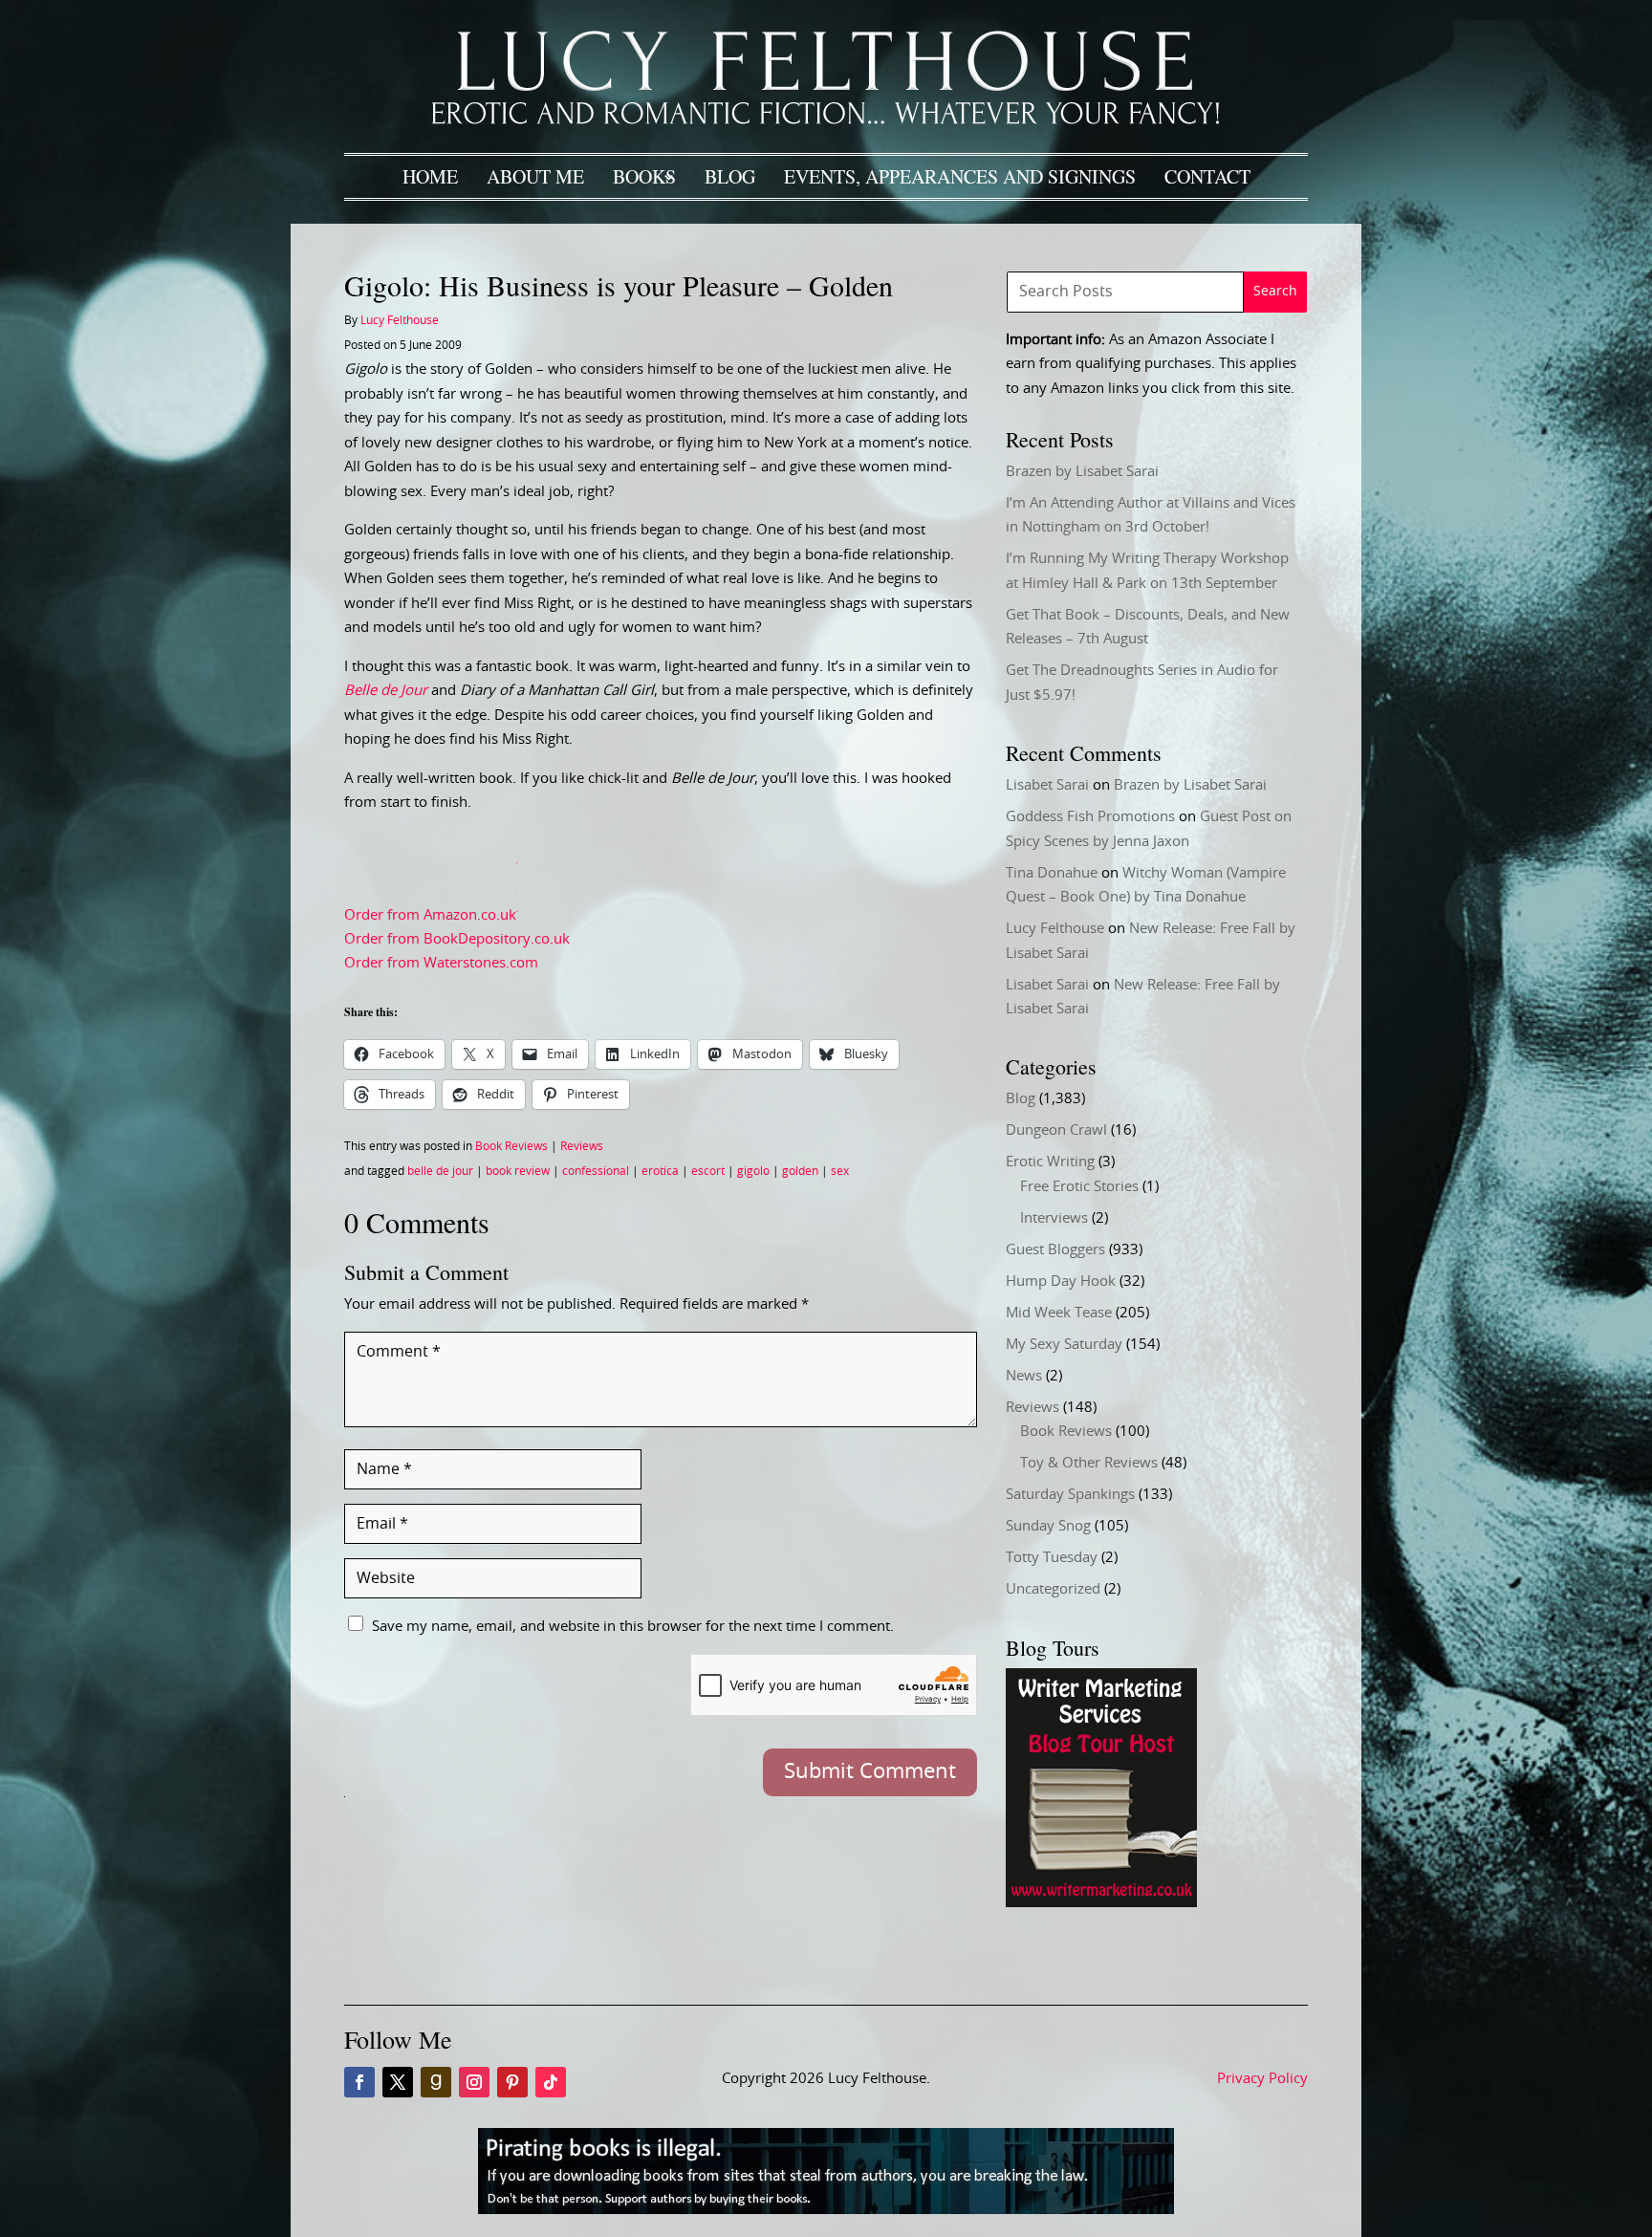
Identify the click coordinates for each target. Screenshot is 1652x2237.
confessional (596, 1171)
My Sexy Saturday (1064, 1345)
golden (800, 1171)
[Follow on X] (398, 2082)
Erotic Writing (1050, 1162)
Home (430, 176)
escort (708, 1171)
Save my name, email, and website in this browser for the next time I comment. (633, 1627)
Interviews (1054, 1218)
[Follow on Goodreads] (436, 2082)
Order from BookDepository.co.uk (457, 939)
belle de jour (440, 1171)
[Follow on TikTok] (551, 2082)
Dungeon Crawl (1056, 1130)
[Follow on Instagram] (474, 2082)
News (1024, 1376)
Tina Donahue (1052, 873)
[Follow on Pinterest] (512, 2082)
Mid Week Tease (1059, 1313)
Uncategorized (1053, 1589)
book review (518, 1171)
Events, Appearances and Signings (960, 176)
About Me (535, 176)
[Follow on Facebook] (359, 2082)
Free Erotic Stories (1079, 1187)
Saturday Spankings (1070, 1495)
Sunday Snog (1048, 1526)
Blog (730, 176)
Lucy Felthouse (400, 320)
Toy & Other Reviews (1089, 1463)
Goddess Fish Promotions (1090, 817)
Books (644, 176)
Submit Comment (870, 1771)
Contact (1207, 176)
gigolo (753, 1171)
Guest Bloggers (1055, 1250)
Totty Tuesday (1052, 1558)
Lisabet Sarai (1047, 785)
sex (840, 1171)
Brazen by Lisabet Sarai (1082, 472)
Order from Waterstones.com (441, 963)
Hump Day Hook (1061, 1281)
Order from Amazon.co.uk (430, 914)
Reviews (582, 1146)
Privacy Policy (1262, 2079)
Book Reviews (511, 1146)
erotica (660, 1171)
